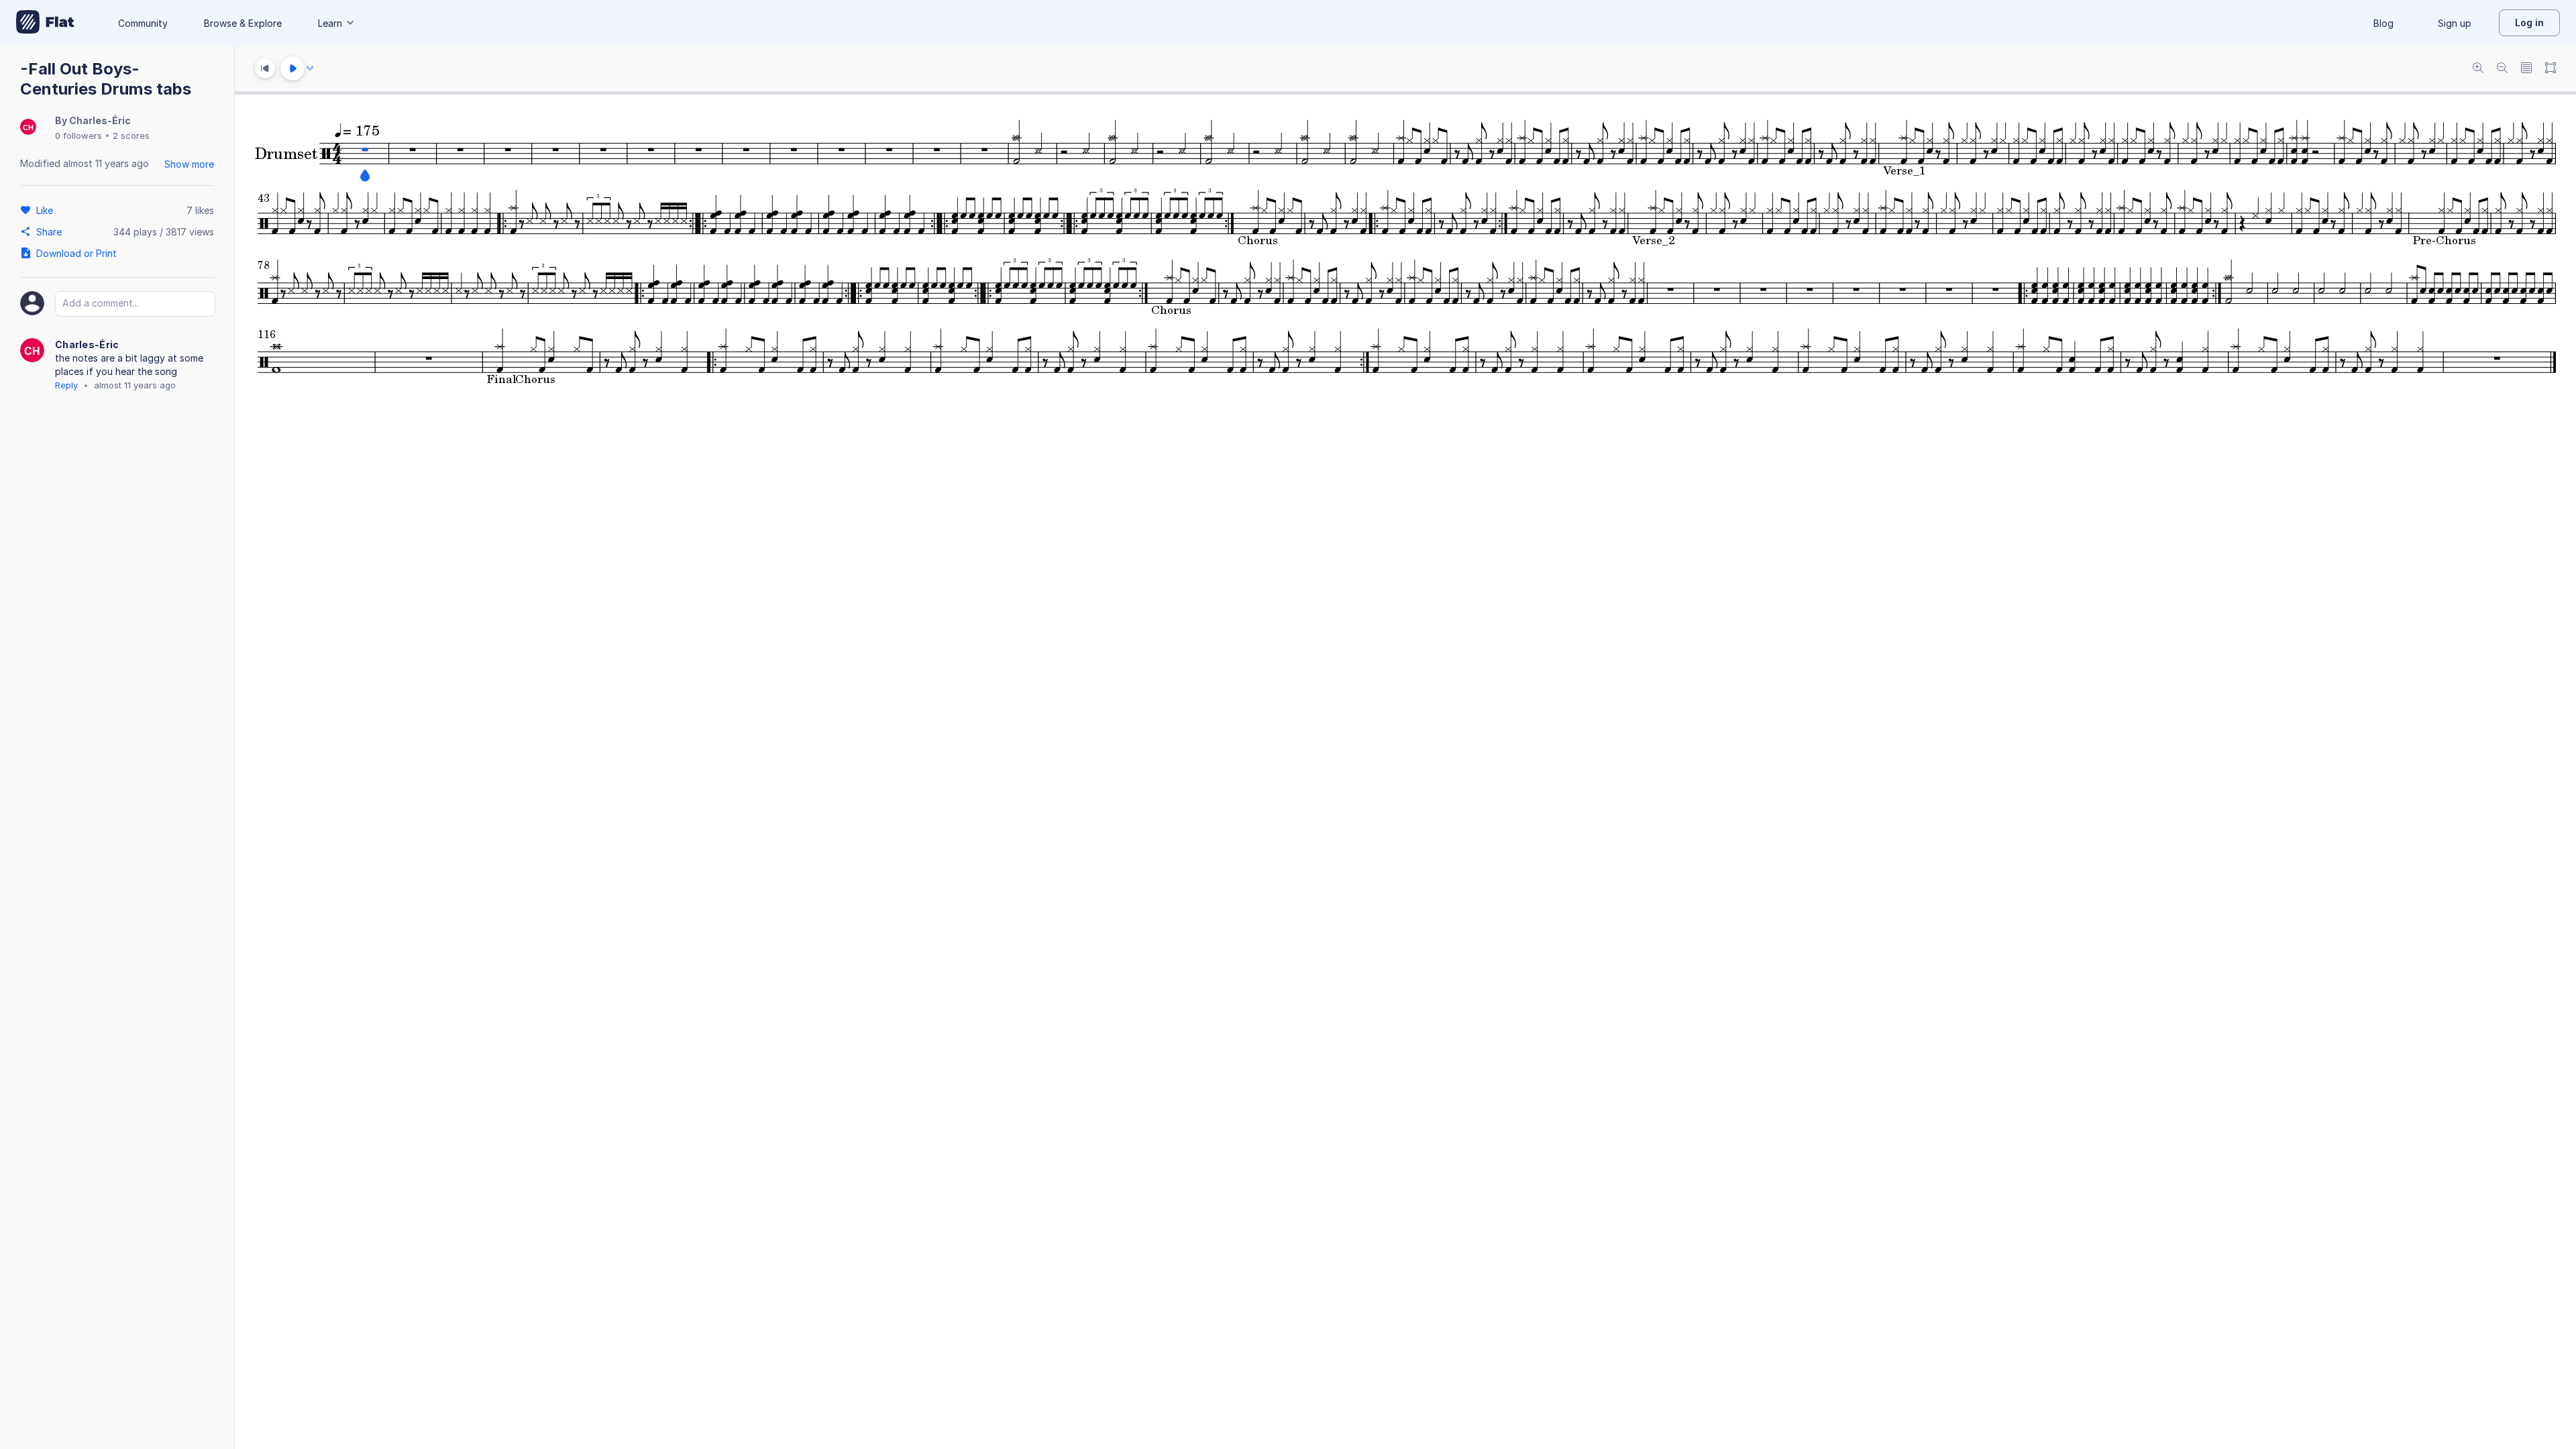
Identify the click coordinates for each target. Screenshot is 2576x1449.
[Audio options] (310, 68)
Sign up (2455, 23)
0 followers (78, 136)
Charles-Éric (100, 120)
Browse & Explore (243, 23)
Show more (189, 164)
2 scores (131, 136)
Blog (2383, 23)
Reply (66, 385)
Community (143, 23)
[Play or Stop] (292, 68)
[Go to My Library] (45, 23)
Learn (330, 23)
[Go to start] (265, 68)
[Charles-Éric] (28, 128)
